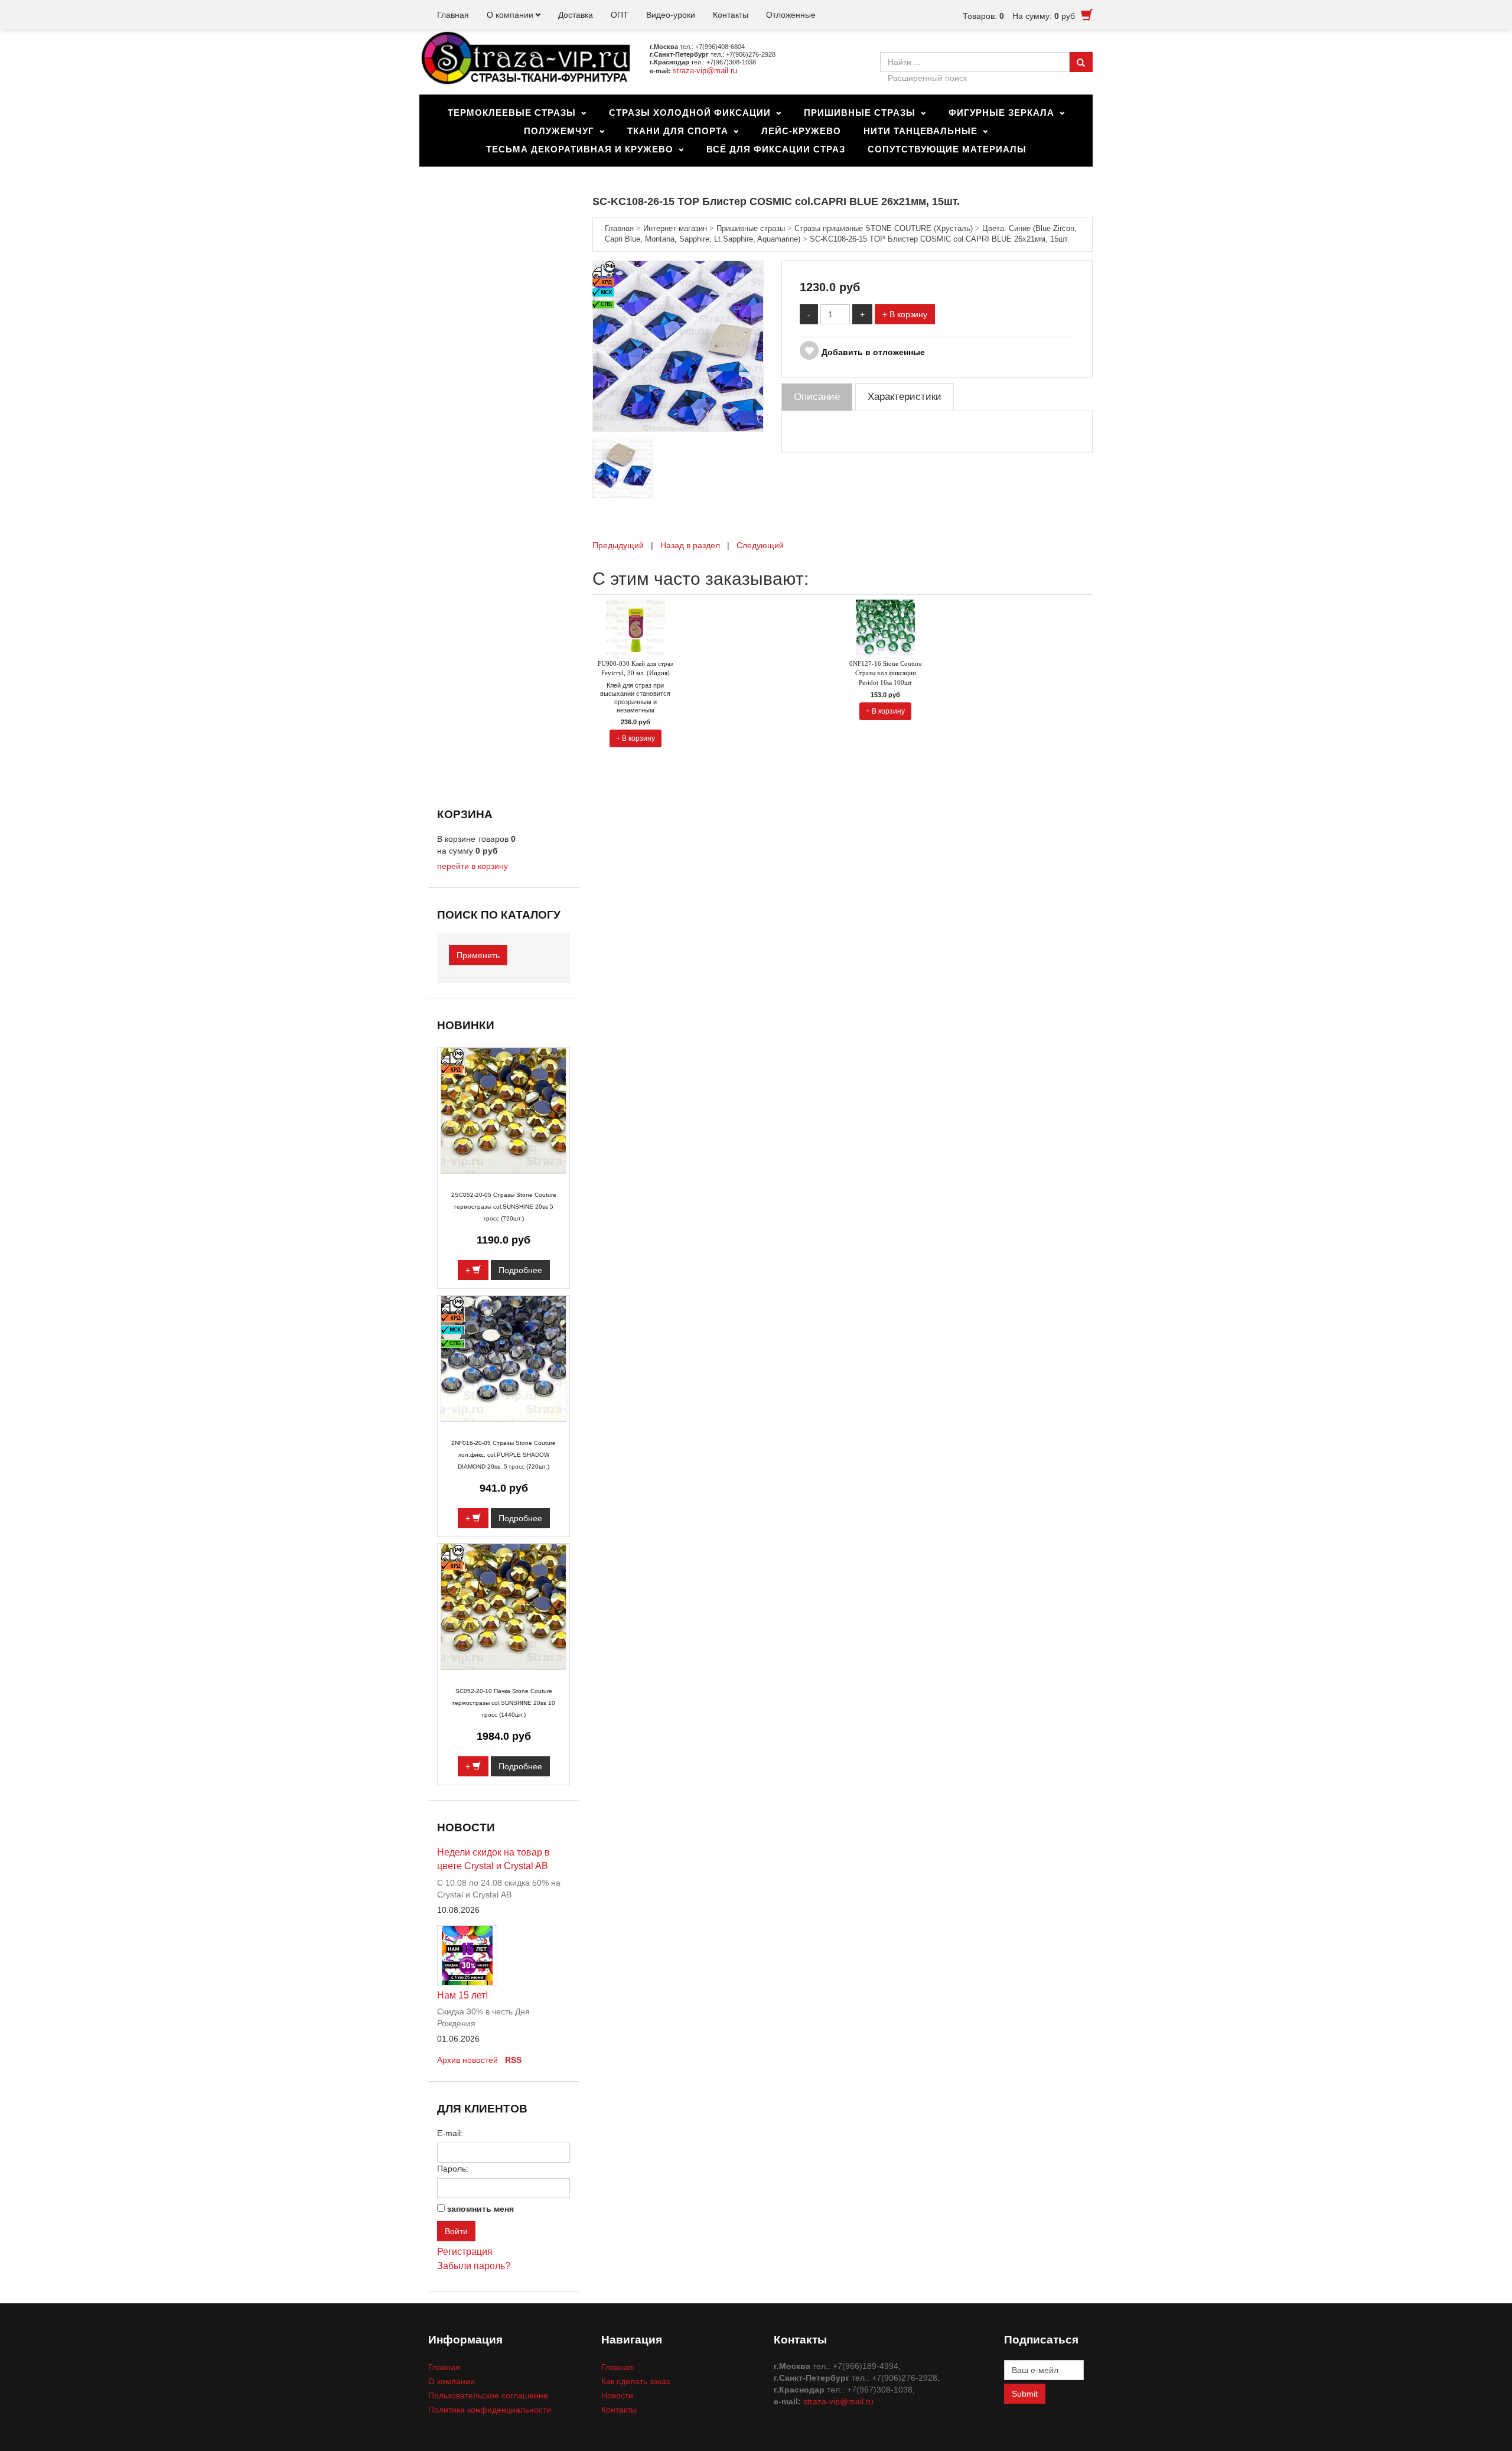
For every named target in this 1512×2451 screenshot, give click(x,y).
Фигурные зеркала (1001, 113)
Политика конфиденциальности (490, 2410)
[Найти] (1081, 62)
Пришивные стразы (860, 113)
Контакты (731, 15)
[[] (678, 346)
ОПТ (620, 15)
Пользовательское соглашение (488, 2395)
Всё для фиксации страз (776, 149)
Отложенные (791, 15)
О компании (510, 15)
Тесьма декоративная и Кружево (580, 149)
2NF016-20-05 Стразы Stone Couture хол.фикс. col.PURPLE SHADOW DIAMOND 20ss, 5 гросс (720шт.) (504, 1455)
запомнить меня (480, 2209)
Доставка (576, 15)
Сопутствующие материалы (947, 149)
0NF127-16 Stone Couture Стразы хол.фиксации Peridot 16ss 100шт (886, 673)
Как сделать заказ (636, 2381)
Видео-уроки (671, 15)
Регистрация (465, 2252)
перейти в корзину (472, 866)
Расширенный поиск (927, 78)
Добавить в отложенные (873, 352)
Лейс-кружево (801, 131)
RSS (513, 2060)
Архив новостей (467, 2060)
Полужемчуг (559, 131)
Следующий (760, 545)
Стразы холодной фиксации (690, 113)
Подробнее (520, 1270)
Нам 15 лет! (462, 1995)
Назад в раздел (690, 545)
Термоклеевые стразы (512, 113)
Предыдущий (618, 545)
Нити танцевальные (920, 131)
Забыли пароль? (474, 2266)
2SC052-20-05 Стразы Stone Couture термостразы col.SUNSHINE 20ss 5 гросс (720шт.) (504, 1207)
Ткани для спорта (678, 131)
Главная (453, 15)
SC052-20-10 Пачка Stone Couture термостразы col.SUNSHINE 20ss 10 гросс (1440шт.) (504, 1703)
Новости (617, 2395)
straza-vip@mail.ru (705, 71)
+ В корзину (905, 314)
